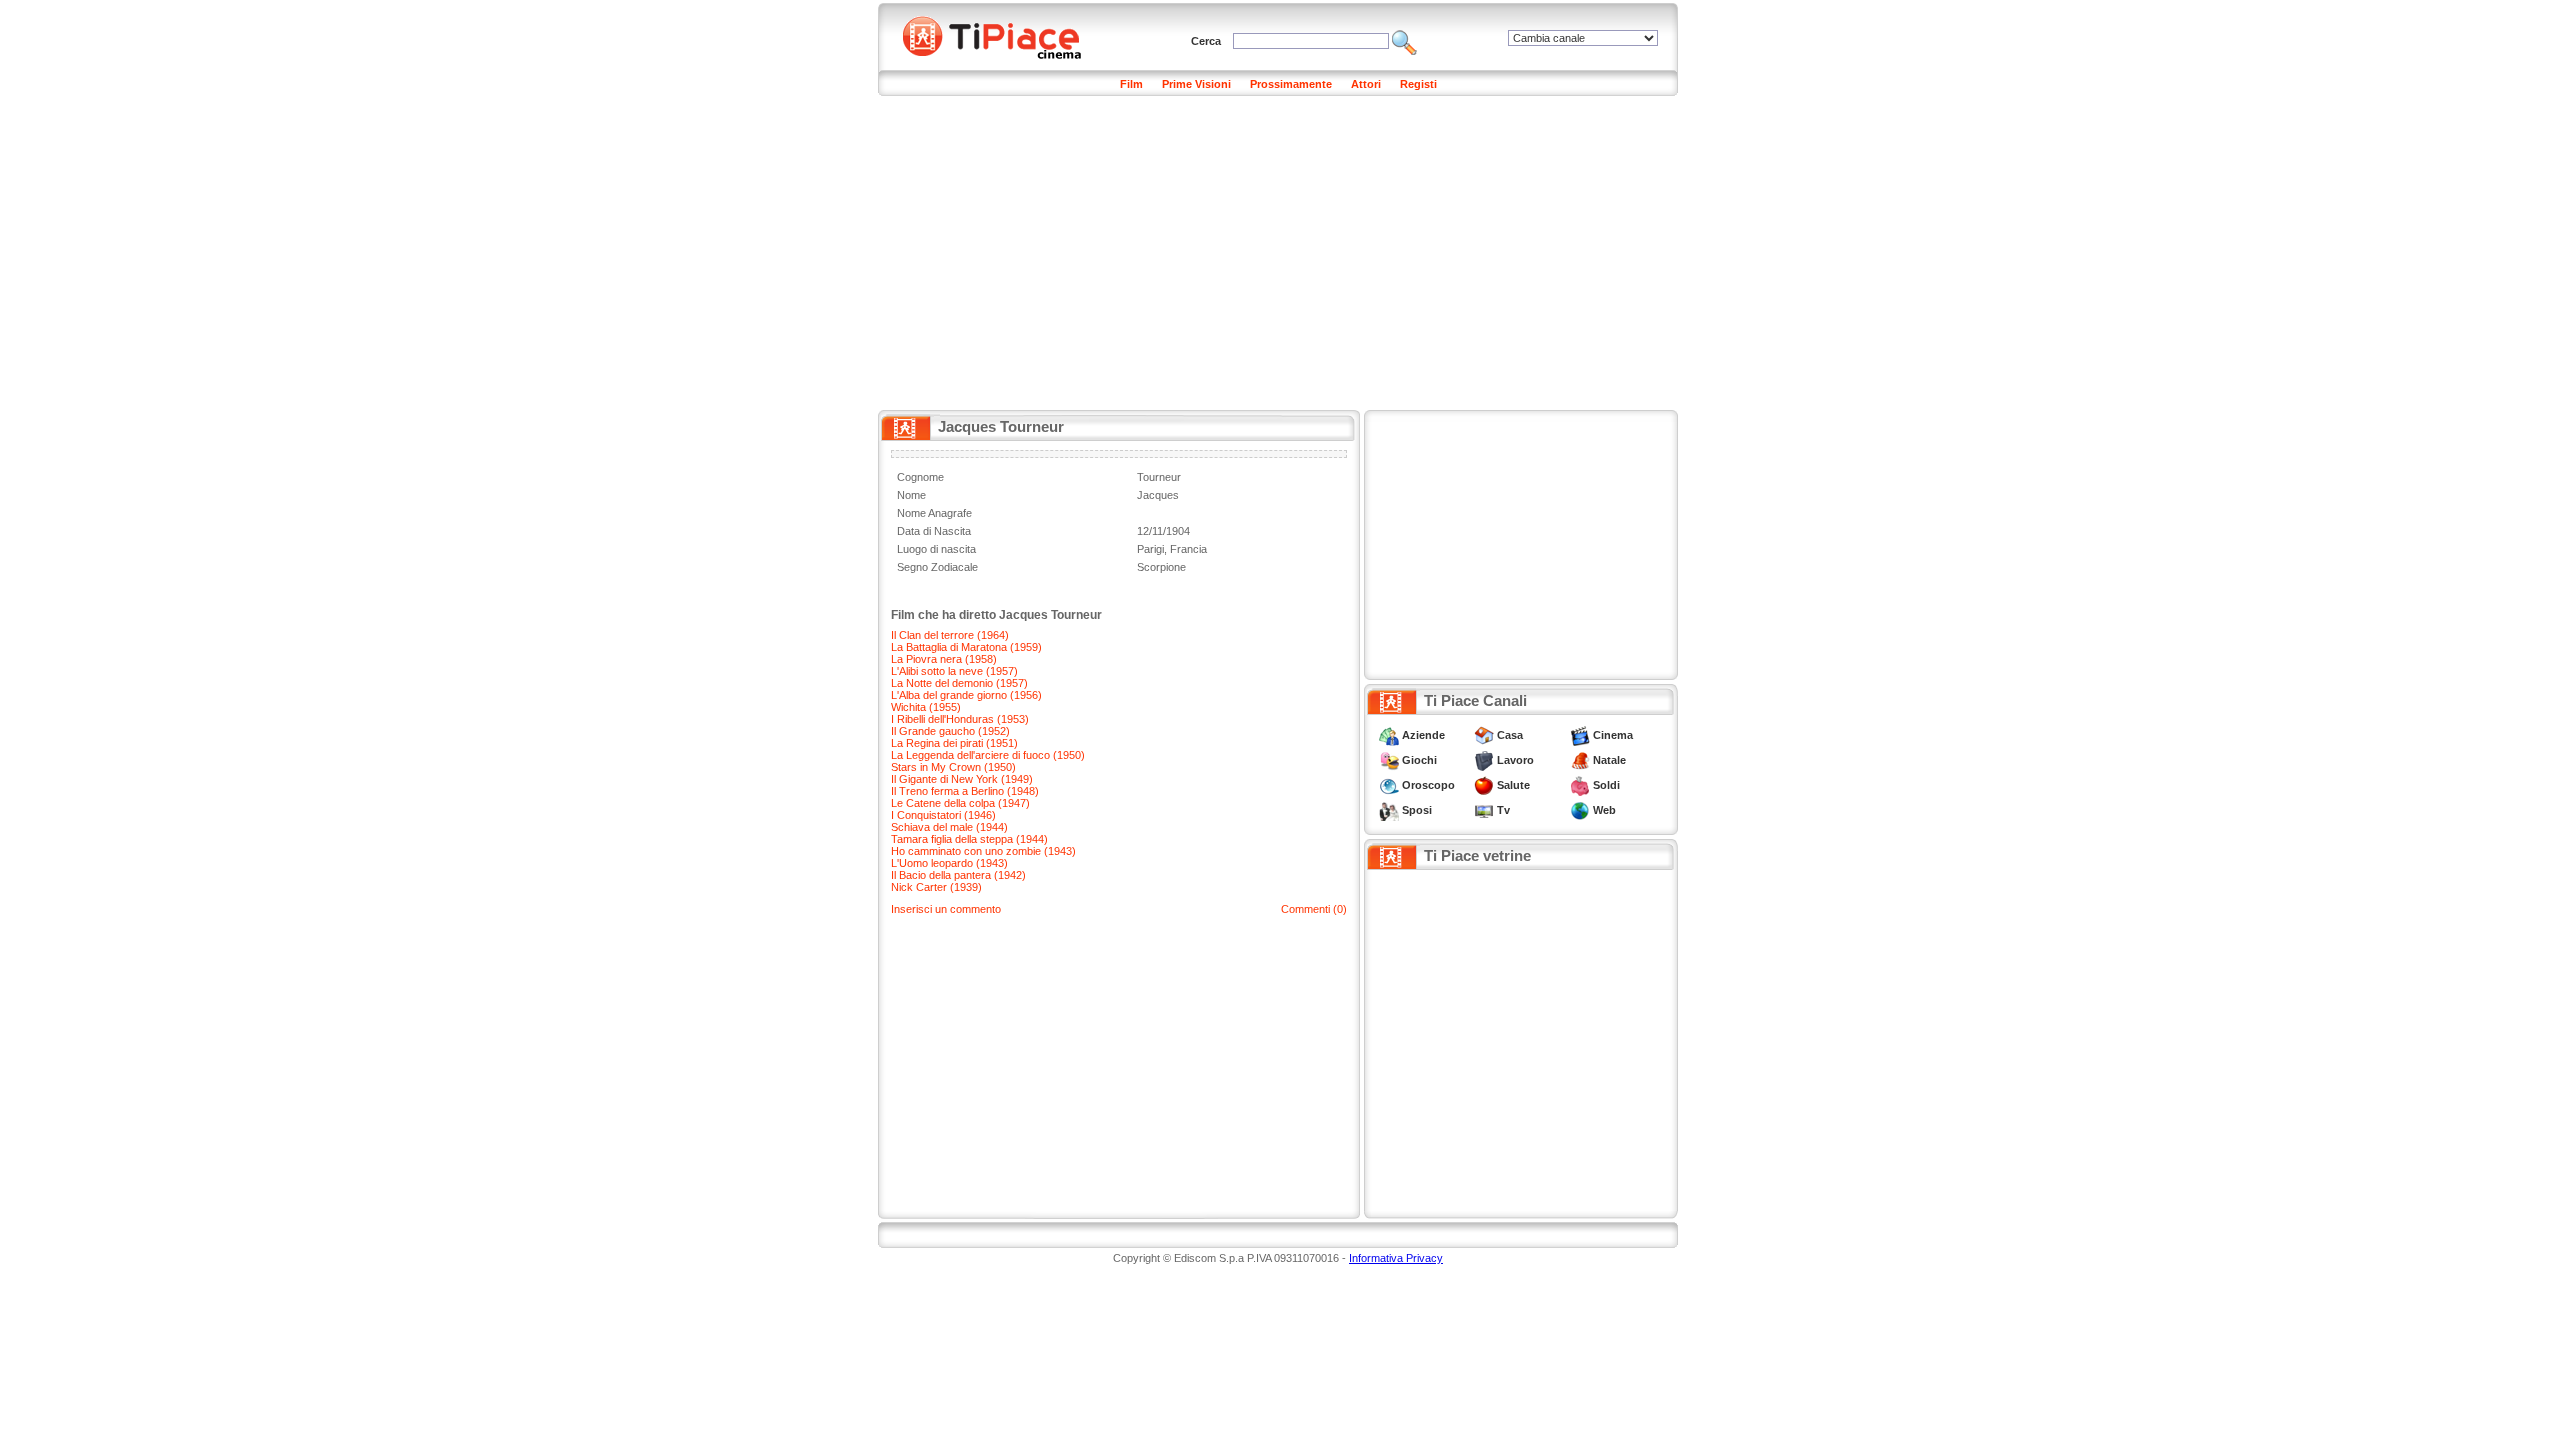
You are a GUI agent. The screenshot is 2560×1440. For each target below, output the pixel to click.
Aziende (1423, 735)
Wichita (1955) (926, 707)
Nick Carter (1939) (936, 887)
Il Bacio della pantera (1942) (958, 875)
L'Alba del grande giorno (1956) (966, 695)
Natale (1609, 760)
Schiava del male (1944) (949, 827)
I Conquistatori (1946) (943, 815)
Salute (1513, 785)
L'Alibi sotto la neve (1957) (954, 671)
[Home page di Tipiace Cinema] (1003, 35)
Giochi (1419, 760)
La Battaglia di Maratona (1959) (966, 647)
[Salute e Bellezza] (1484, 785)
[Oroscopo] (1389, 785)
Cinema (1613, 735)
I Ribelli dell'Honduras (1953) (960, 719)
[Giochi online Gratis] (1389, 760)
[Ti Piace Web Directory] (1580, 810)
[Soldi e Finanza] (1580, 785)
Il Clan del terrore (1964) (950, 635)
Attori (1366, 84)
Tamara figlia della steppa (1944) (969, 839)
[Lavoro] (1484, 760)
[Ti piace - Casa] (1484, 735)
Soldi (1606, 785)
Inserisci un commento (946, 909)
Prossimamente (1291, 84)
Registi (1418, 84)
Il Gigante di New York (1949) (962, 779)
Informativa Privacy (1396, 1258)
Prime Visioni (1196, 84)
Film (1131, 84)
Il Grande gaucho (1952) (950, 731)
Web (1604, 810)
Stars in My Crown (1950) (953, 767)
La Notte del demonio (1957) (959, 683)
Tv (1503, 810)
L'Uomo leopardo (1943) (949, 863)
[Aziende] (1389, 735)
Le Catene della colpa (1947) (960, 803)
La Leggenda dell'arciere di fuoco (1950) (988, 755)
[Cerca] (1404, 41)
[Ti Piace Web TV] (1484, 810)
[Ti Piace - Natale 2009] (1580, 760)
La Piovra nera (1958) (944, 659)
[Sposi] (1389, 810)
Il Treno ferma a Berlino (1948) (965, 791)
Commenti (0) (1314, 909)
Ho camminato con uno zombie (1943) (983, 851)
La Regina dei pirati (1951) (954, 743)
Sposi (1417, 810)
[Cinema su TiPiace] (1580, 735)
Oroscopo (1428, 785)
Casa (1510, 735)
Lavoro (1515, 760)
